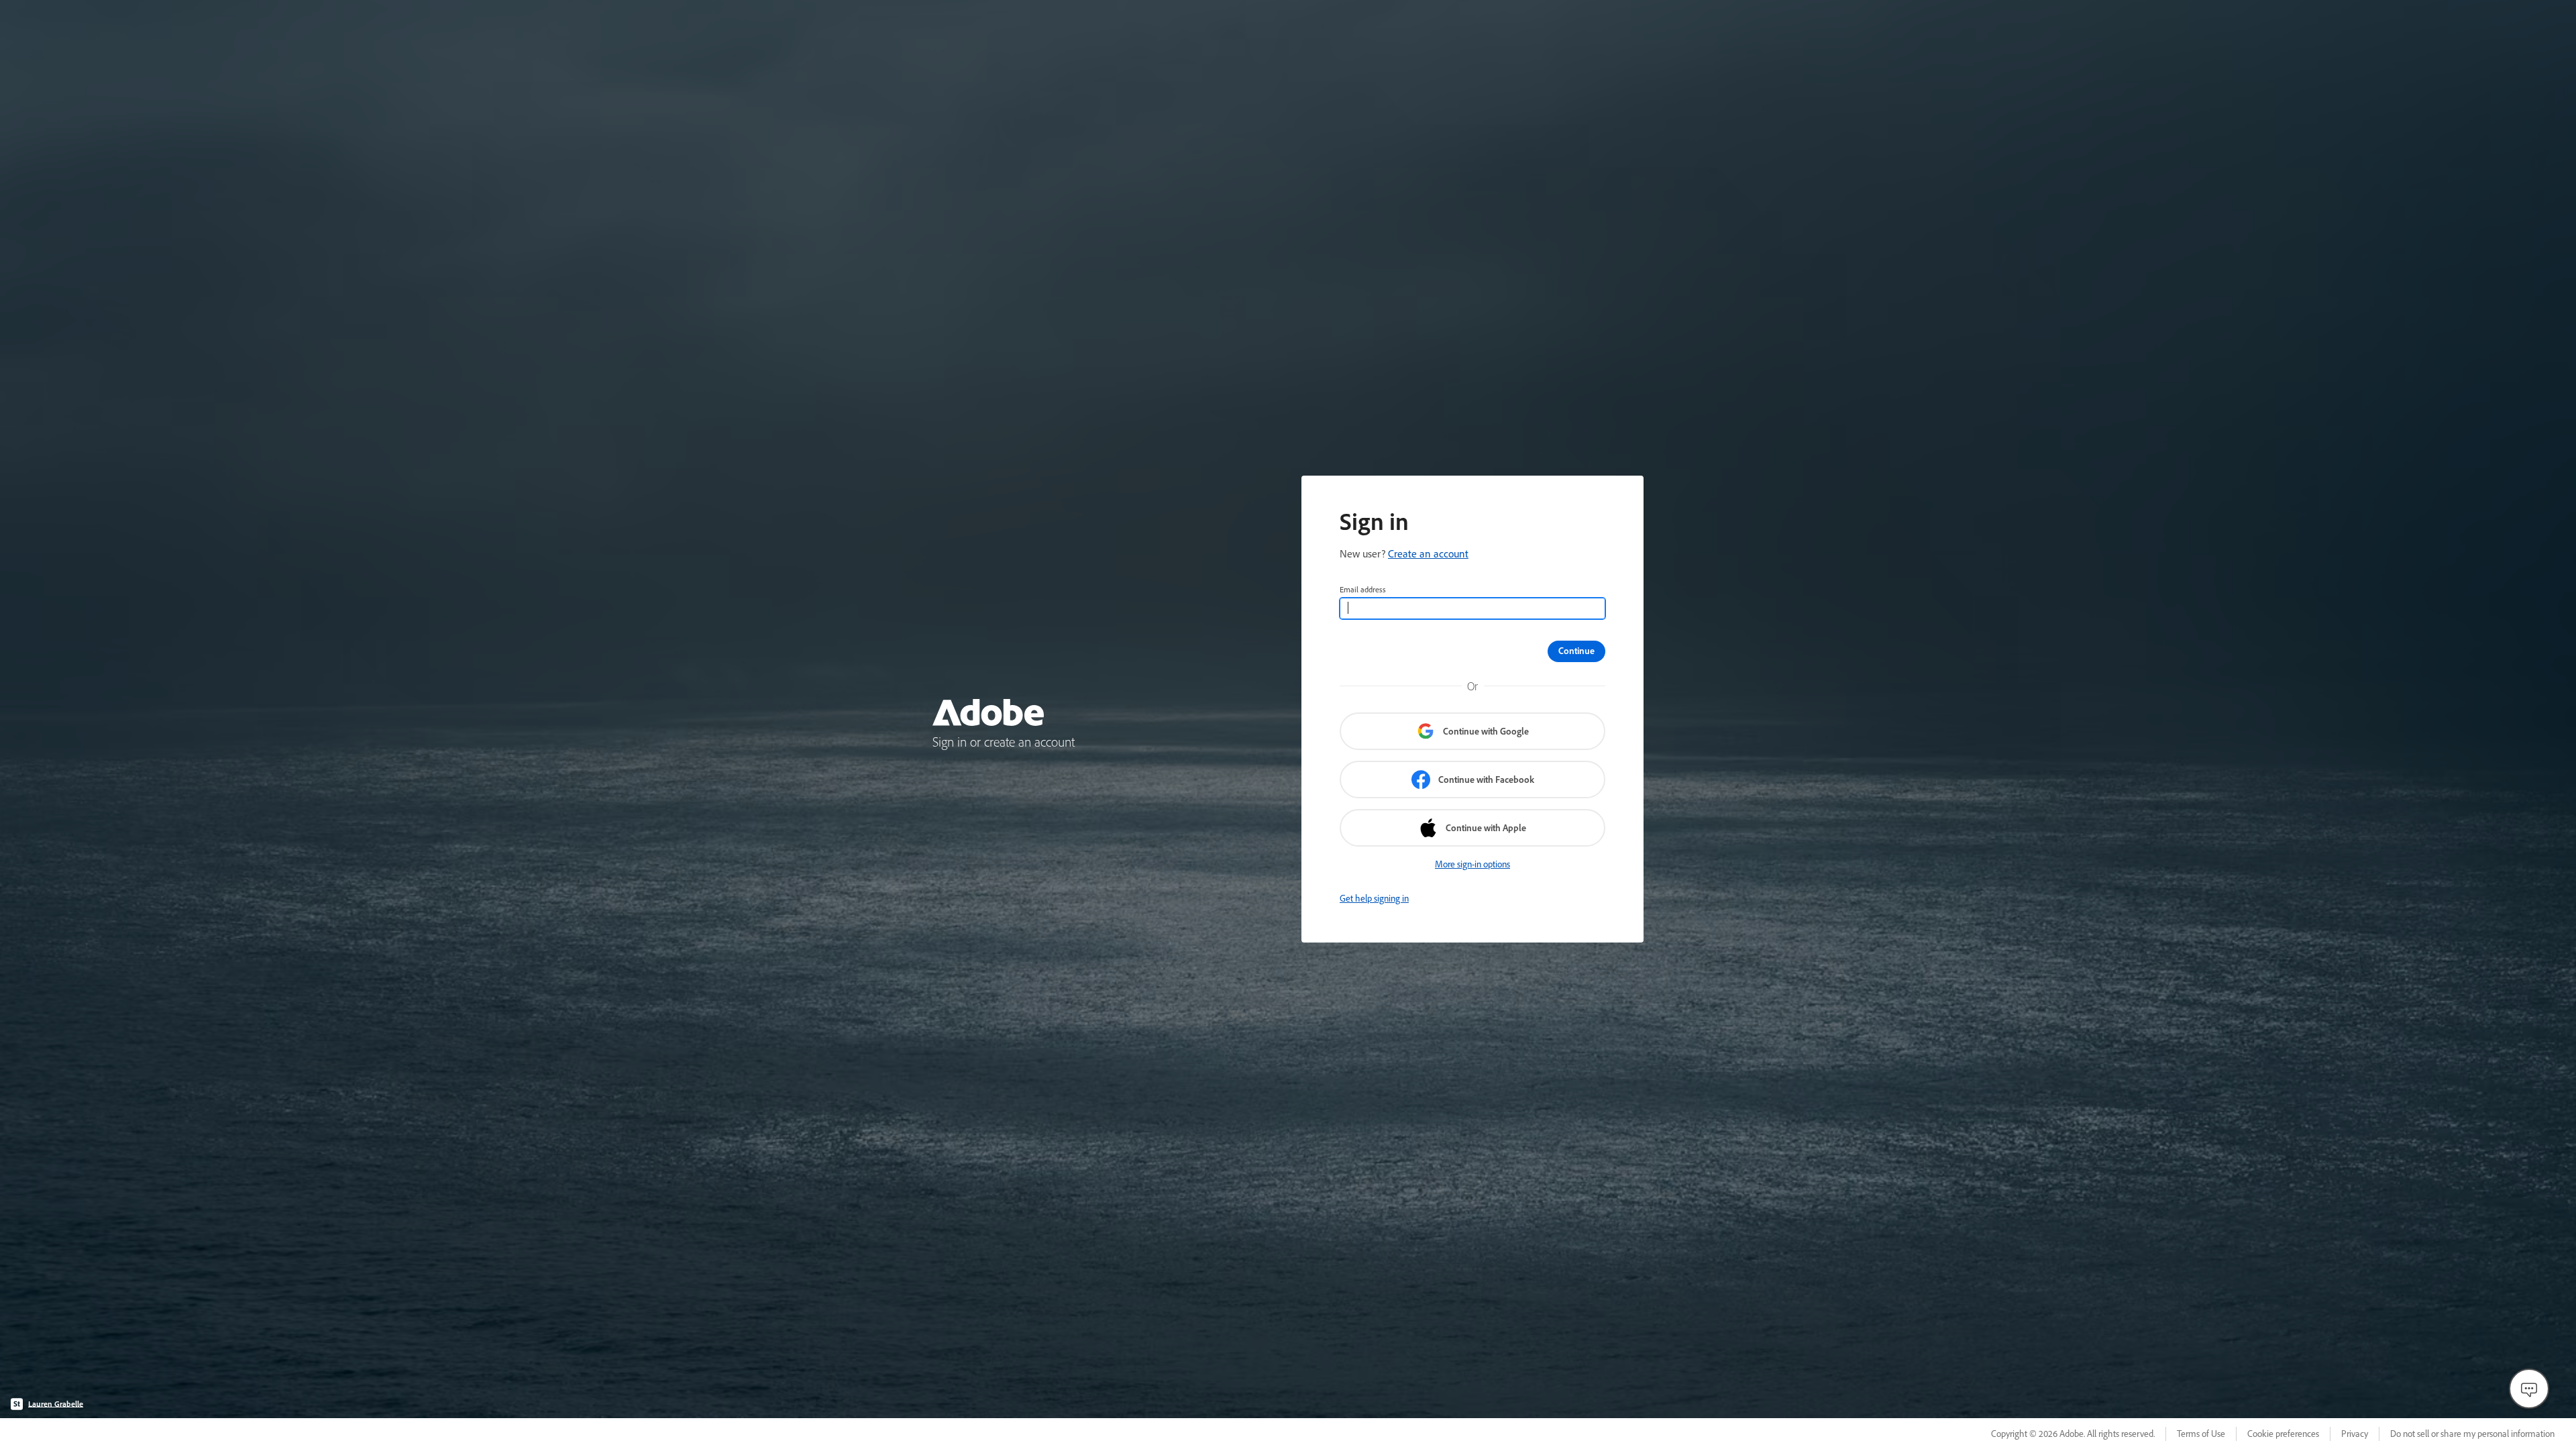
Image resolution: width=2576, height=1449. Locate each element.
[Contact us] (2529, 1389)
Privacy (2355, 1434)
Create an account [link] (1428, 553)
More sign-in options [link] (1472, 864)
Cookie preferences (2283, 1434)
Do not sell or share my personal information (2472, 1434)
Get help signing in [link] (1374, 898)
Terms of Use (2201, 1434)
